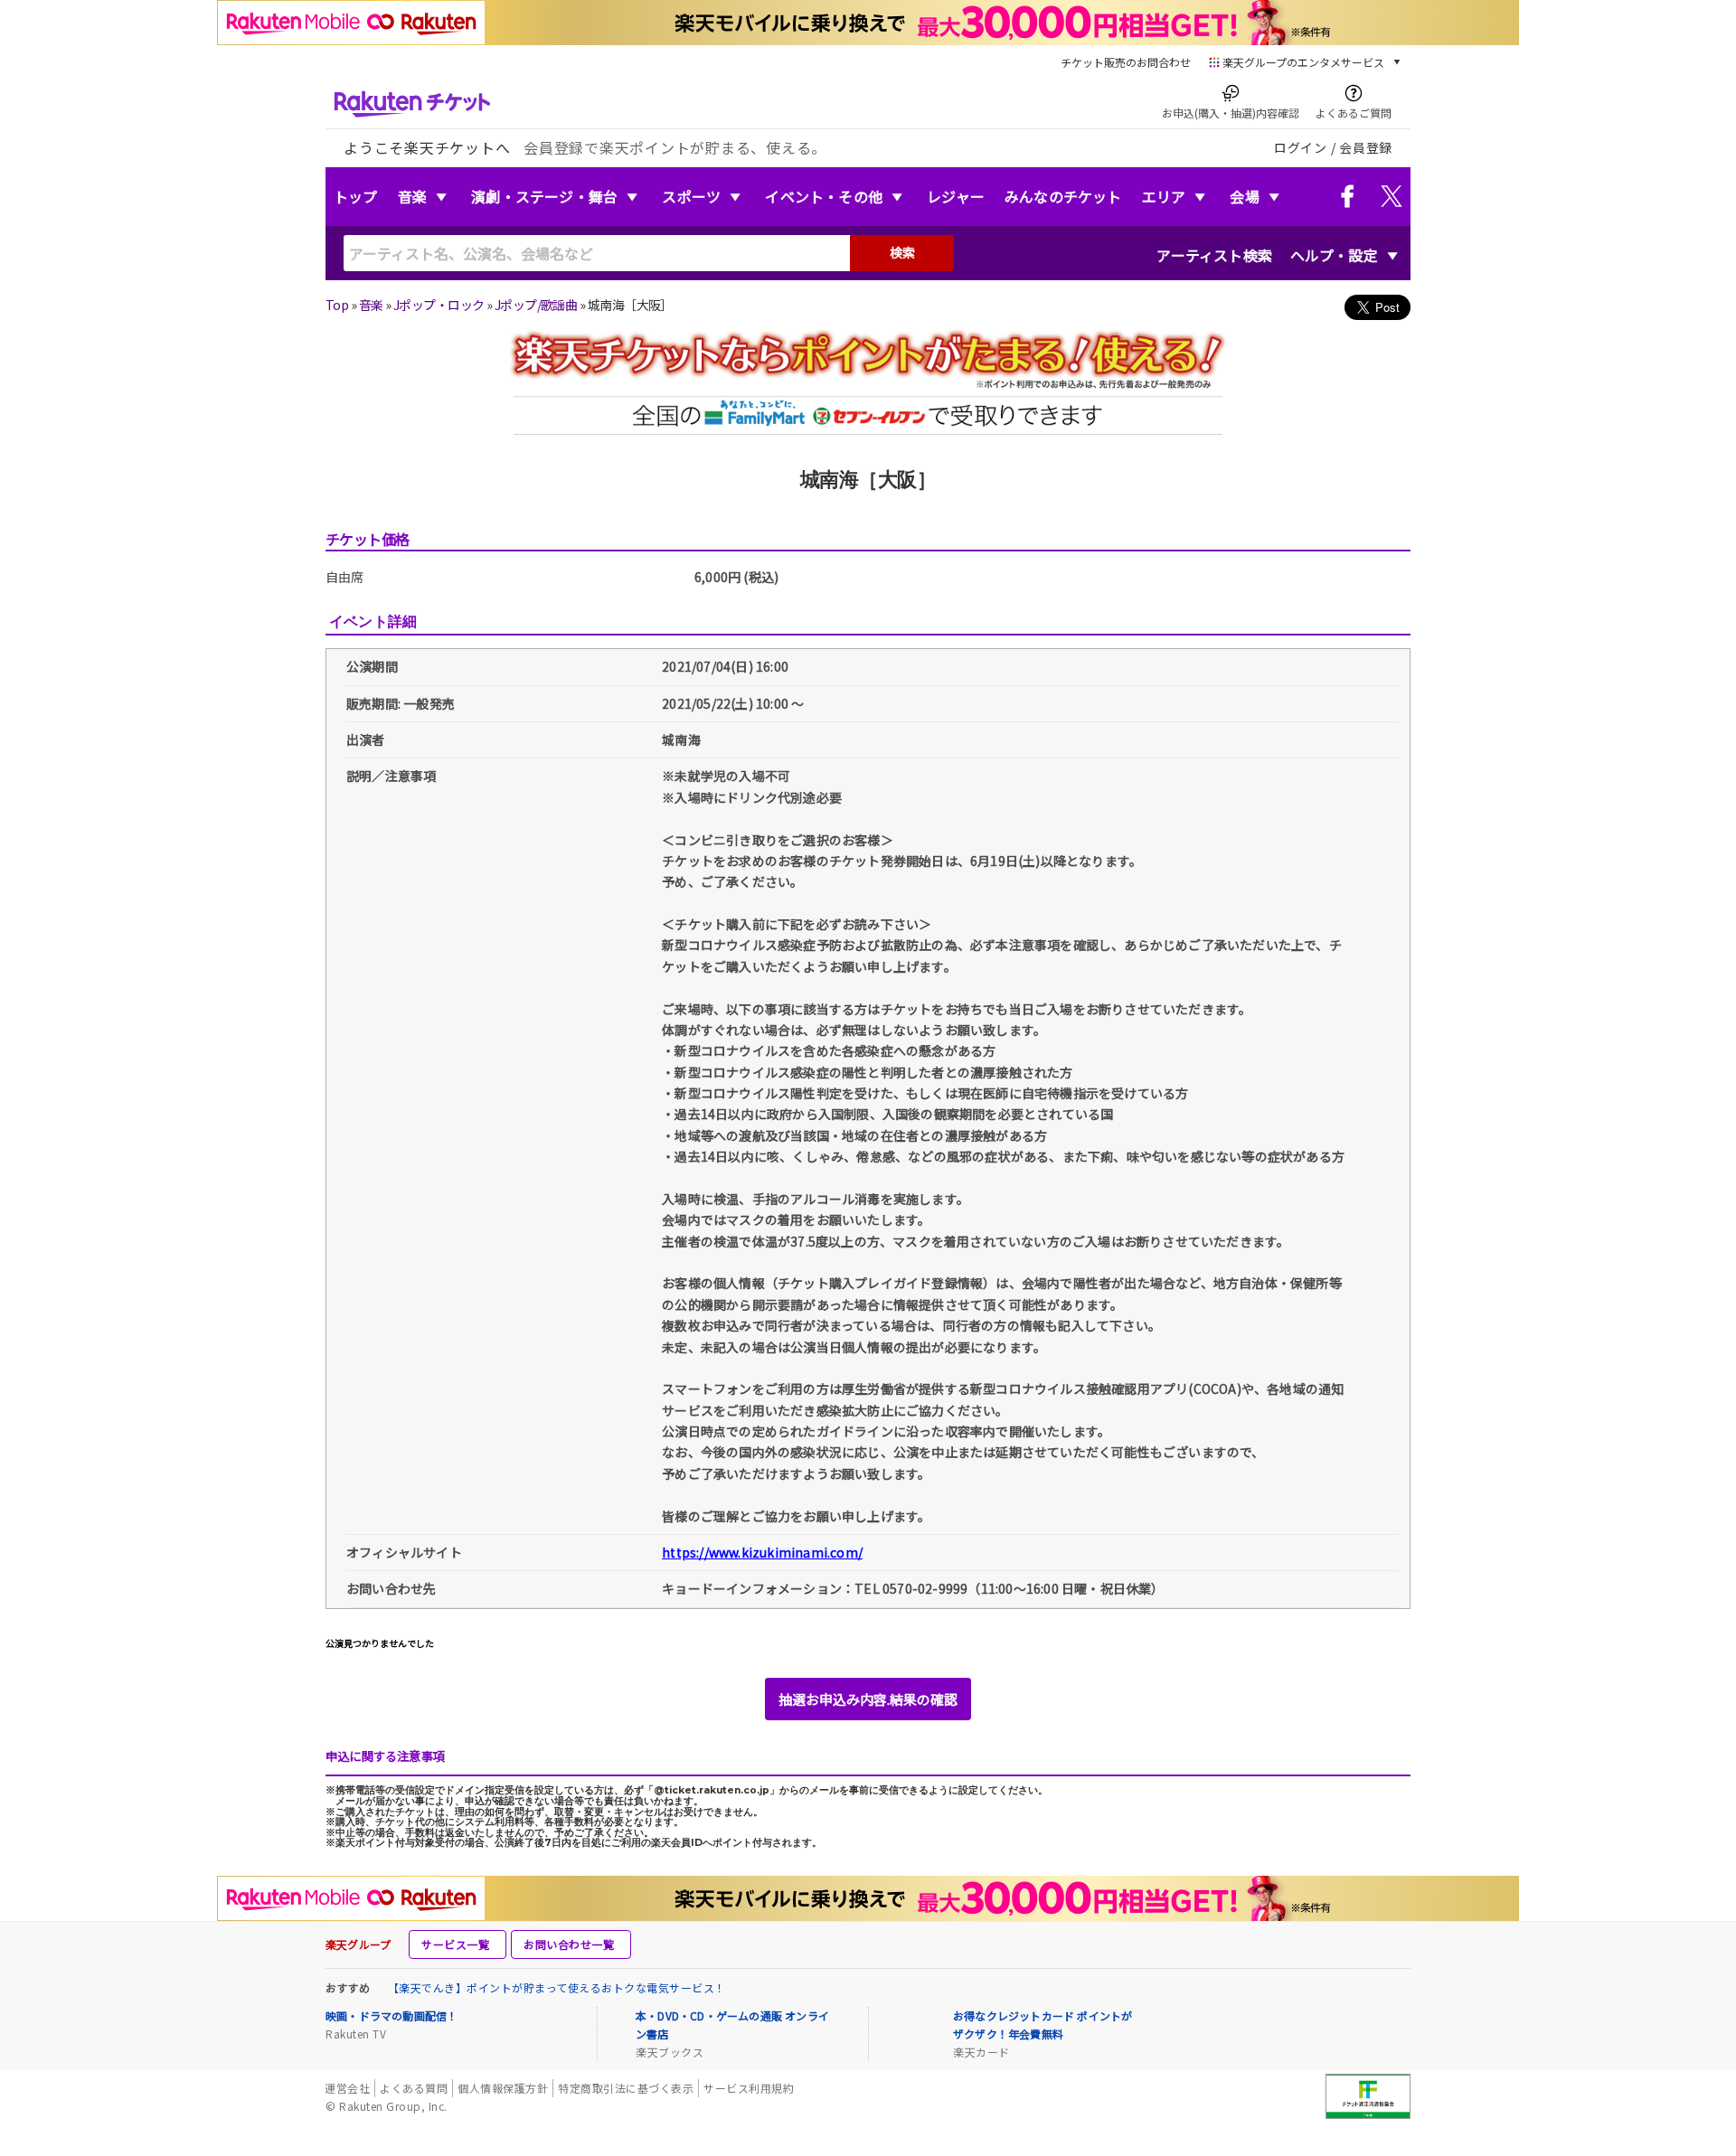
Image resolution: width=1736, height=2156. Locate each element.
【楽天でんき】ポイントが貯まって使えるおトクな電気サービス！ (557, 1987)
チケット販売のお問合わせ (1126, 62)
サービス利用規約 (749, 2088)
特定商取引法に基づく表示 (626, 2088)
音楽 (412, 196)
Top (337, 305)
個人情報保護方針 (503, 2088)
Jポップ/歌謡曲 (536, 305)
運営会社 (347, 2088)
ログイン (1301, 147)
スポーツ (691, 196)
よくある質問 (414, 2088)
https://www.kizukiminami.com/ (762, 1552)
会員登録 (1366, 147)
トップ (356, 196)
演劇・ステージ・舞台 (544, 196)
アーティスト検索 (1214, 255)
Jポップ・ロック (439, 305)
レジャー (956, 196)
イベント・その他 (824, 196)
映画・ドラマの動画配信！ (392, 2015)
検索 (902, 252)
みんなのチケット (1063, 196)
